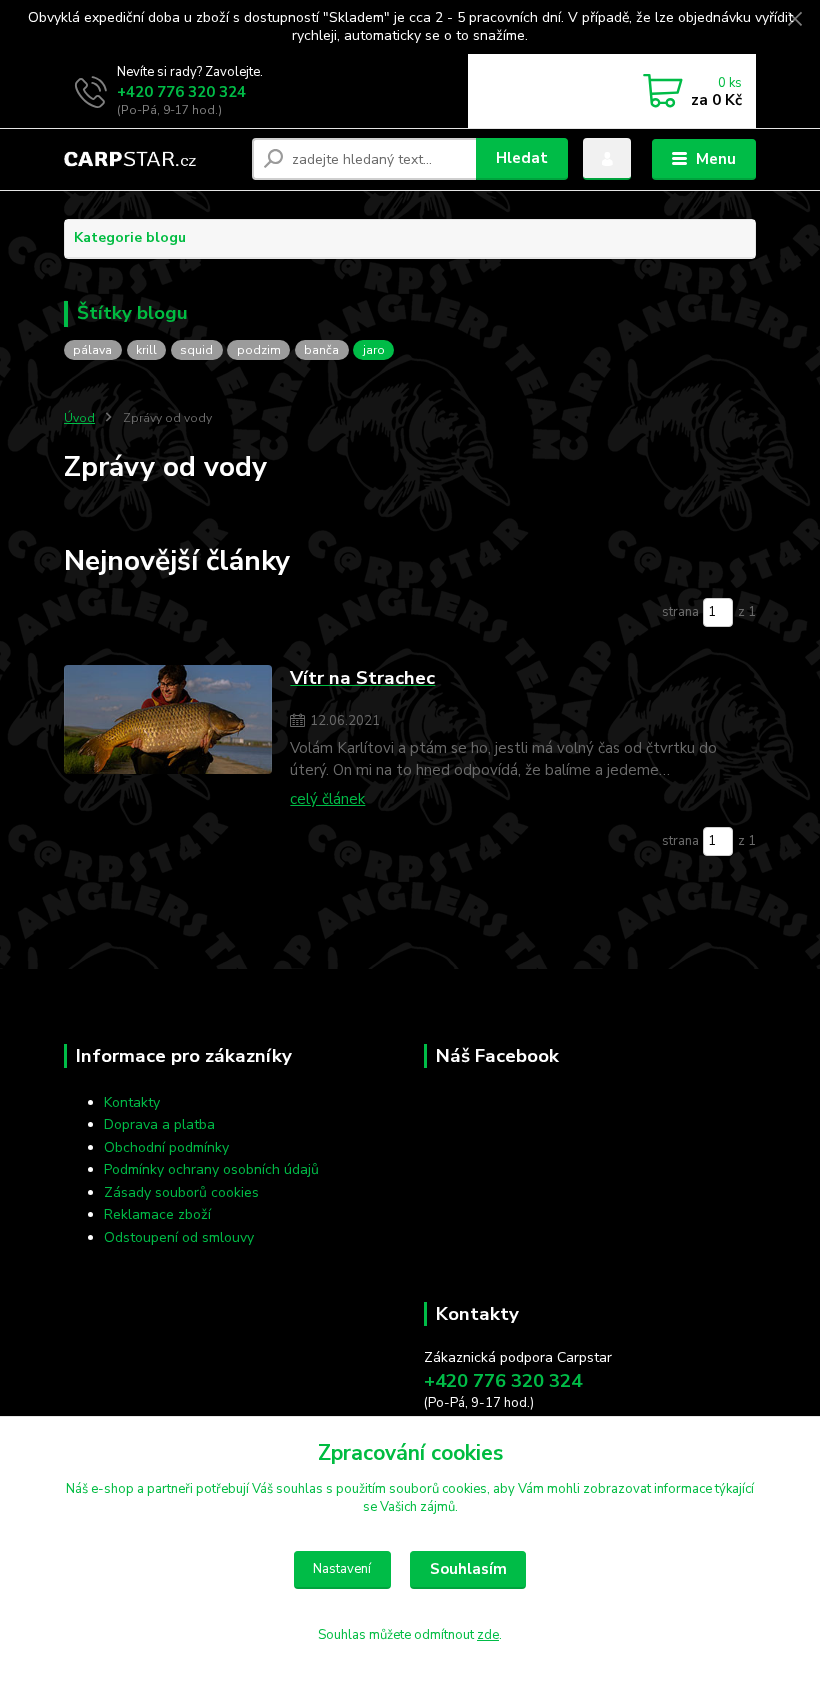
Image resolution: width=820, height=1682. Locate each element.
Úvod (79, 418)
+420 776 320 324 (181, 92)
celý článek (327, 799)
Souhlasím (468, 1569)
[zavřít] (795, 20)
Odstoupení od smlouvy (179, 1237)
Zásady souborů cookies (181, 1192)
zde (488, 1635)
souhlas (299, 1489)
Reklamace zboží (157, 1214)
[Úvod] (150, 159)
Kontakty (132, 1102)
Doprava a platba (159, 1124)
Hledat (522, 158)
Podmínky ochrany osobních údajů (211, 1169)
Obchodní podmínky (166, 1147)
